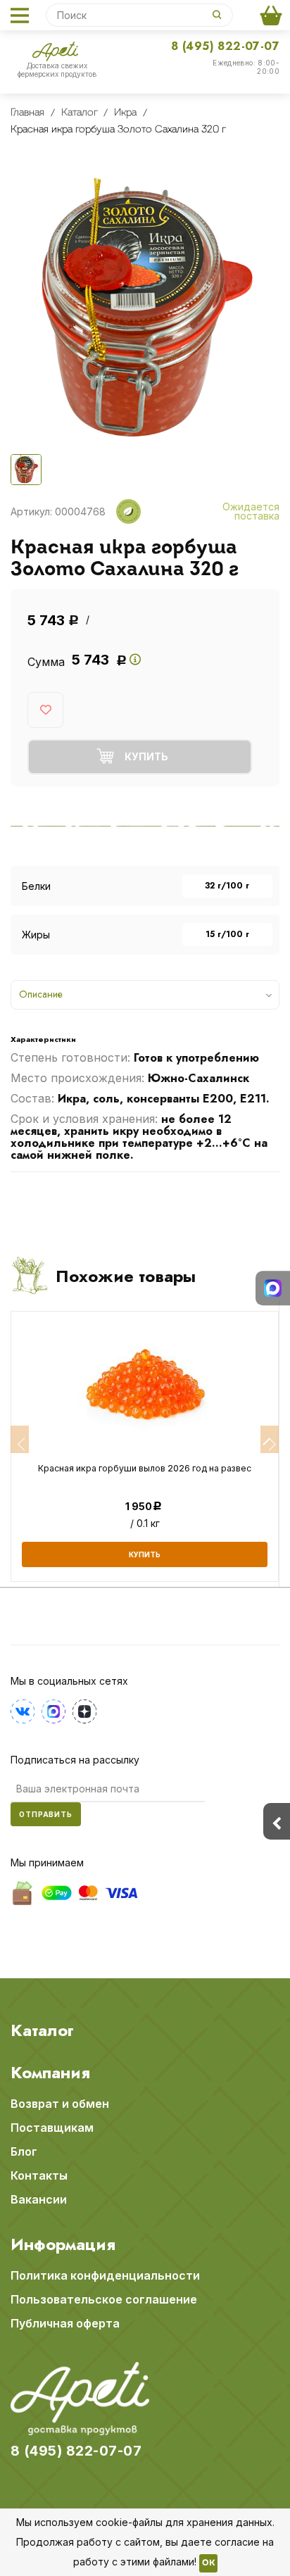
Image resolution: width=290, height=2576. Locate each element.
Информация (63, 2244)
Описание (41, 994)
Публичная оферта (65, 2323)
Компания (50, 2073)
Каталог (42, 2030)
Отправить (46, 1814)
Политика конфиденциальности (105, 2275)
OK (208, 2563)
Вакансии (39, 2199)
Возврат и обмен (60, 2104)
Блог (24, 2151)
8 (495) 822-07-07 (225, 46)
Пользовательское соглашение (104, 2299)
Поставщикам (52, 2128)
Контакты (39, 2175)
